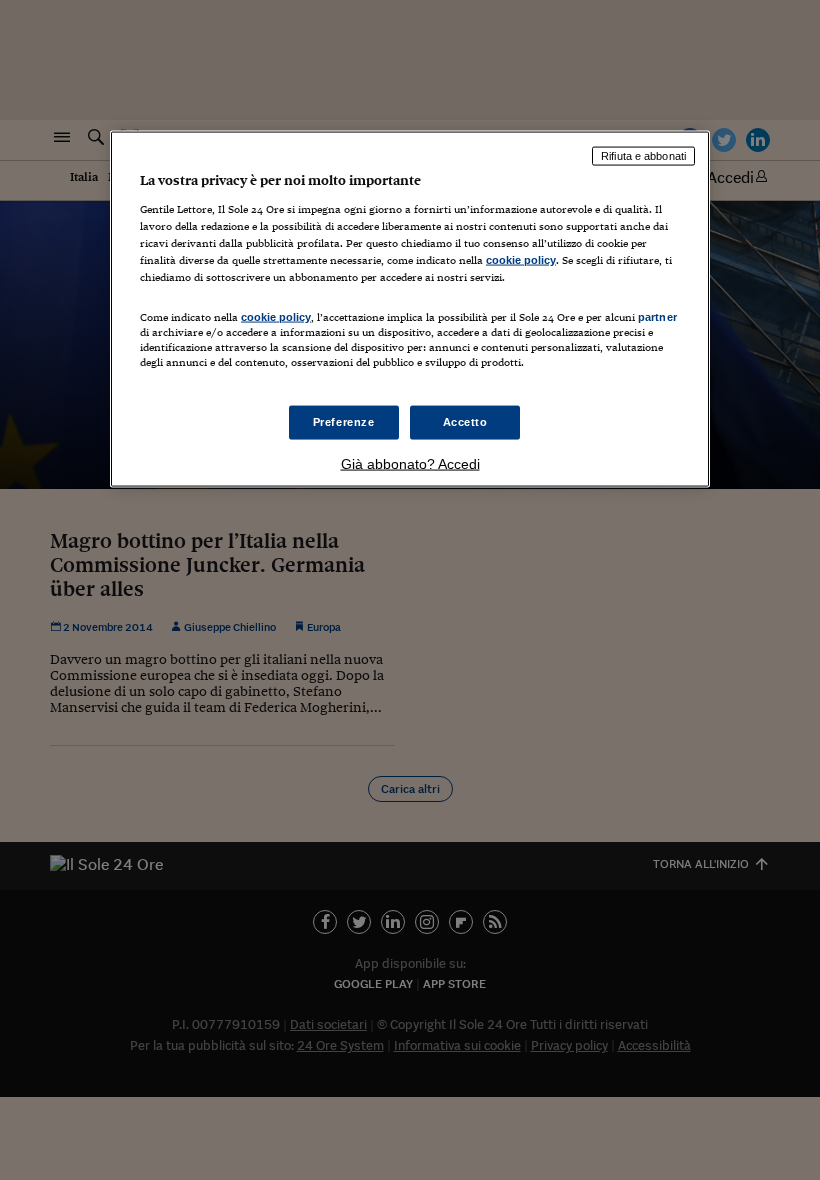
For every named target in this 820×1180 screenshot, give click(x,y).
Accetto (465, 422)
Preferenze (344, 422)
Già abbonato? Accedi (410, 464)
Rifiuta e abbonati (643, 156)
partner (657, 316)
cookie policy (521, 259)
